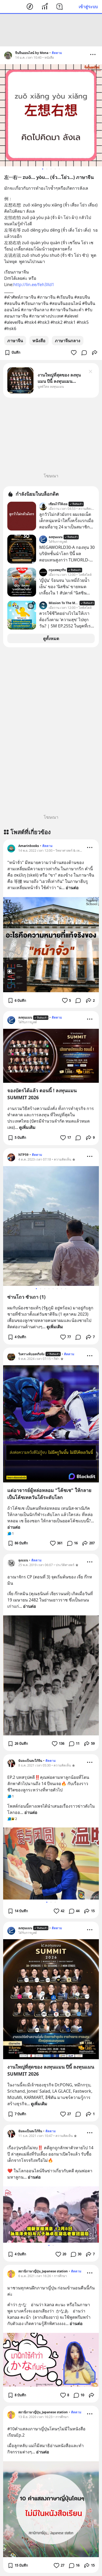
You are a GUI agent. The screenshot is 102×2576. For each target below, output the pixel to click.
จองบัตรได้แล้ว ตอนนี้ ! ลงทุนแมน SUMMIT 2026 (42, 1094)
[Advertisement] (51, 30)
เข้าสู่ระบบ (88, 7)
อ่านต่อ (72, 888)
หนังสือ (39, 341)
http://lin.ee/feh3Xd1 (34, 285)
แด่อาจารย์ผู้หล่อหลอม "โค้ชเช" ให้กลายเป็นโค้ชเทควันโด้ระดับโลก (49, 1494)
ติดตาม (57, 53)
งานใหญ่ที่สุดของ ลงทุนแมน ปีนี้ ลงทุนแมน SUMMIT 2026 (51, 2070)
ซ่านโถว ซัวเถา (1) (26, 1297)
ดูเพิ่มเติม (27, 1127)
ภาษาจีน (15, 341)
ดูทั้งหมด (51, 638)
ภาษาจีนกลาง (68, 341)
